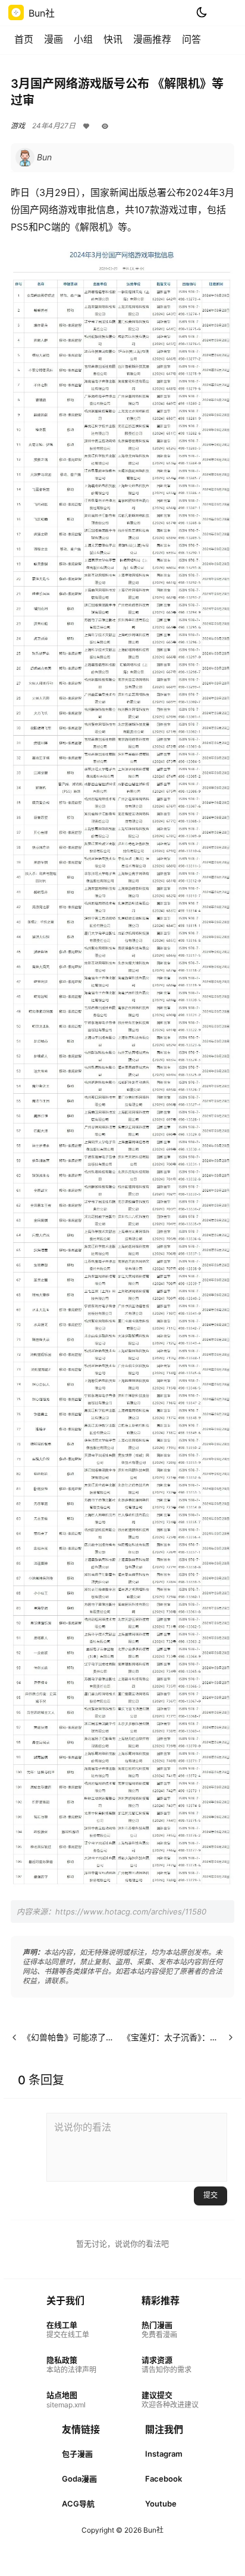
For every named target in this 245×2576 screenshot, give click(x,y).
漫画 (54, 39)
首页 (24, 39)
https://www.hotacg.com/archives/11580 (131, 1912)
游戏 (18, 126)
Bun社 (153, 2530)
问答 (191, 39)
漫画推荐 (152, 39)
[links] (71, 2330)
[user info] (34, 157)
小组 (83, 39)
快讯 (113, 39)
